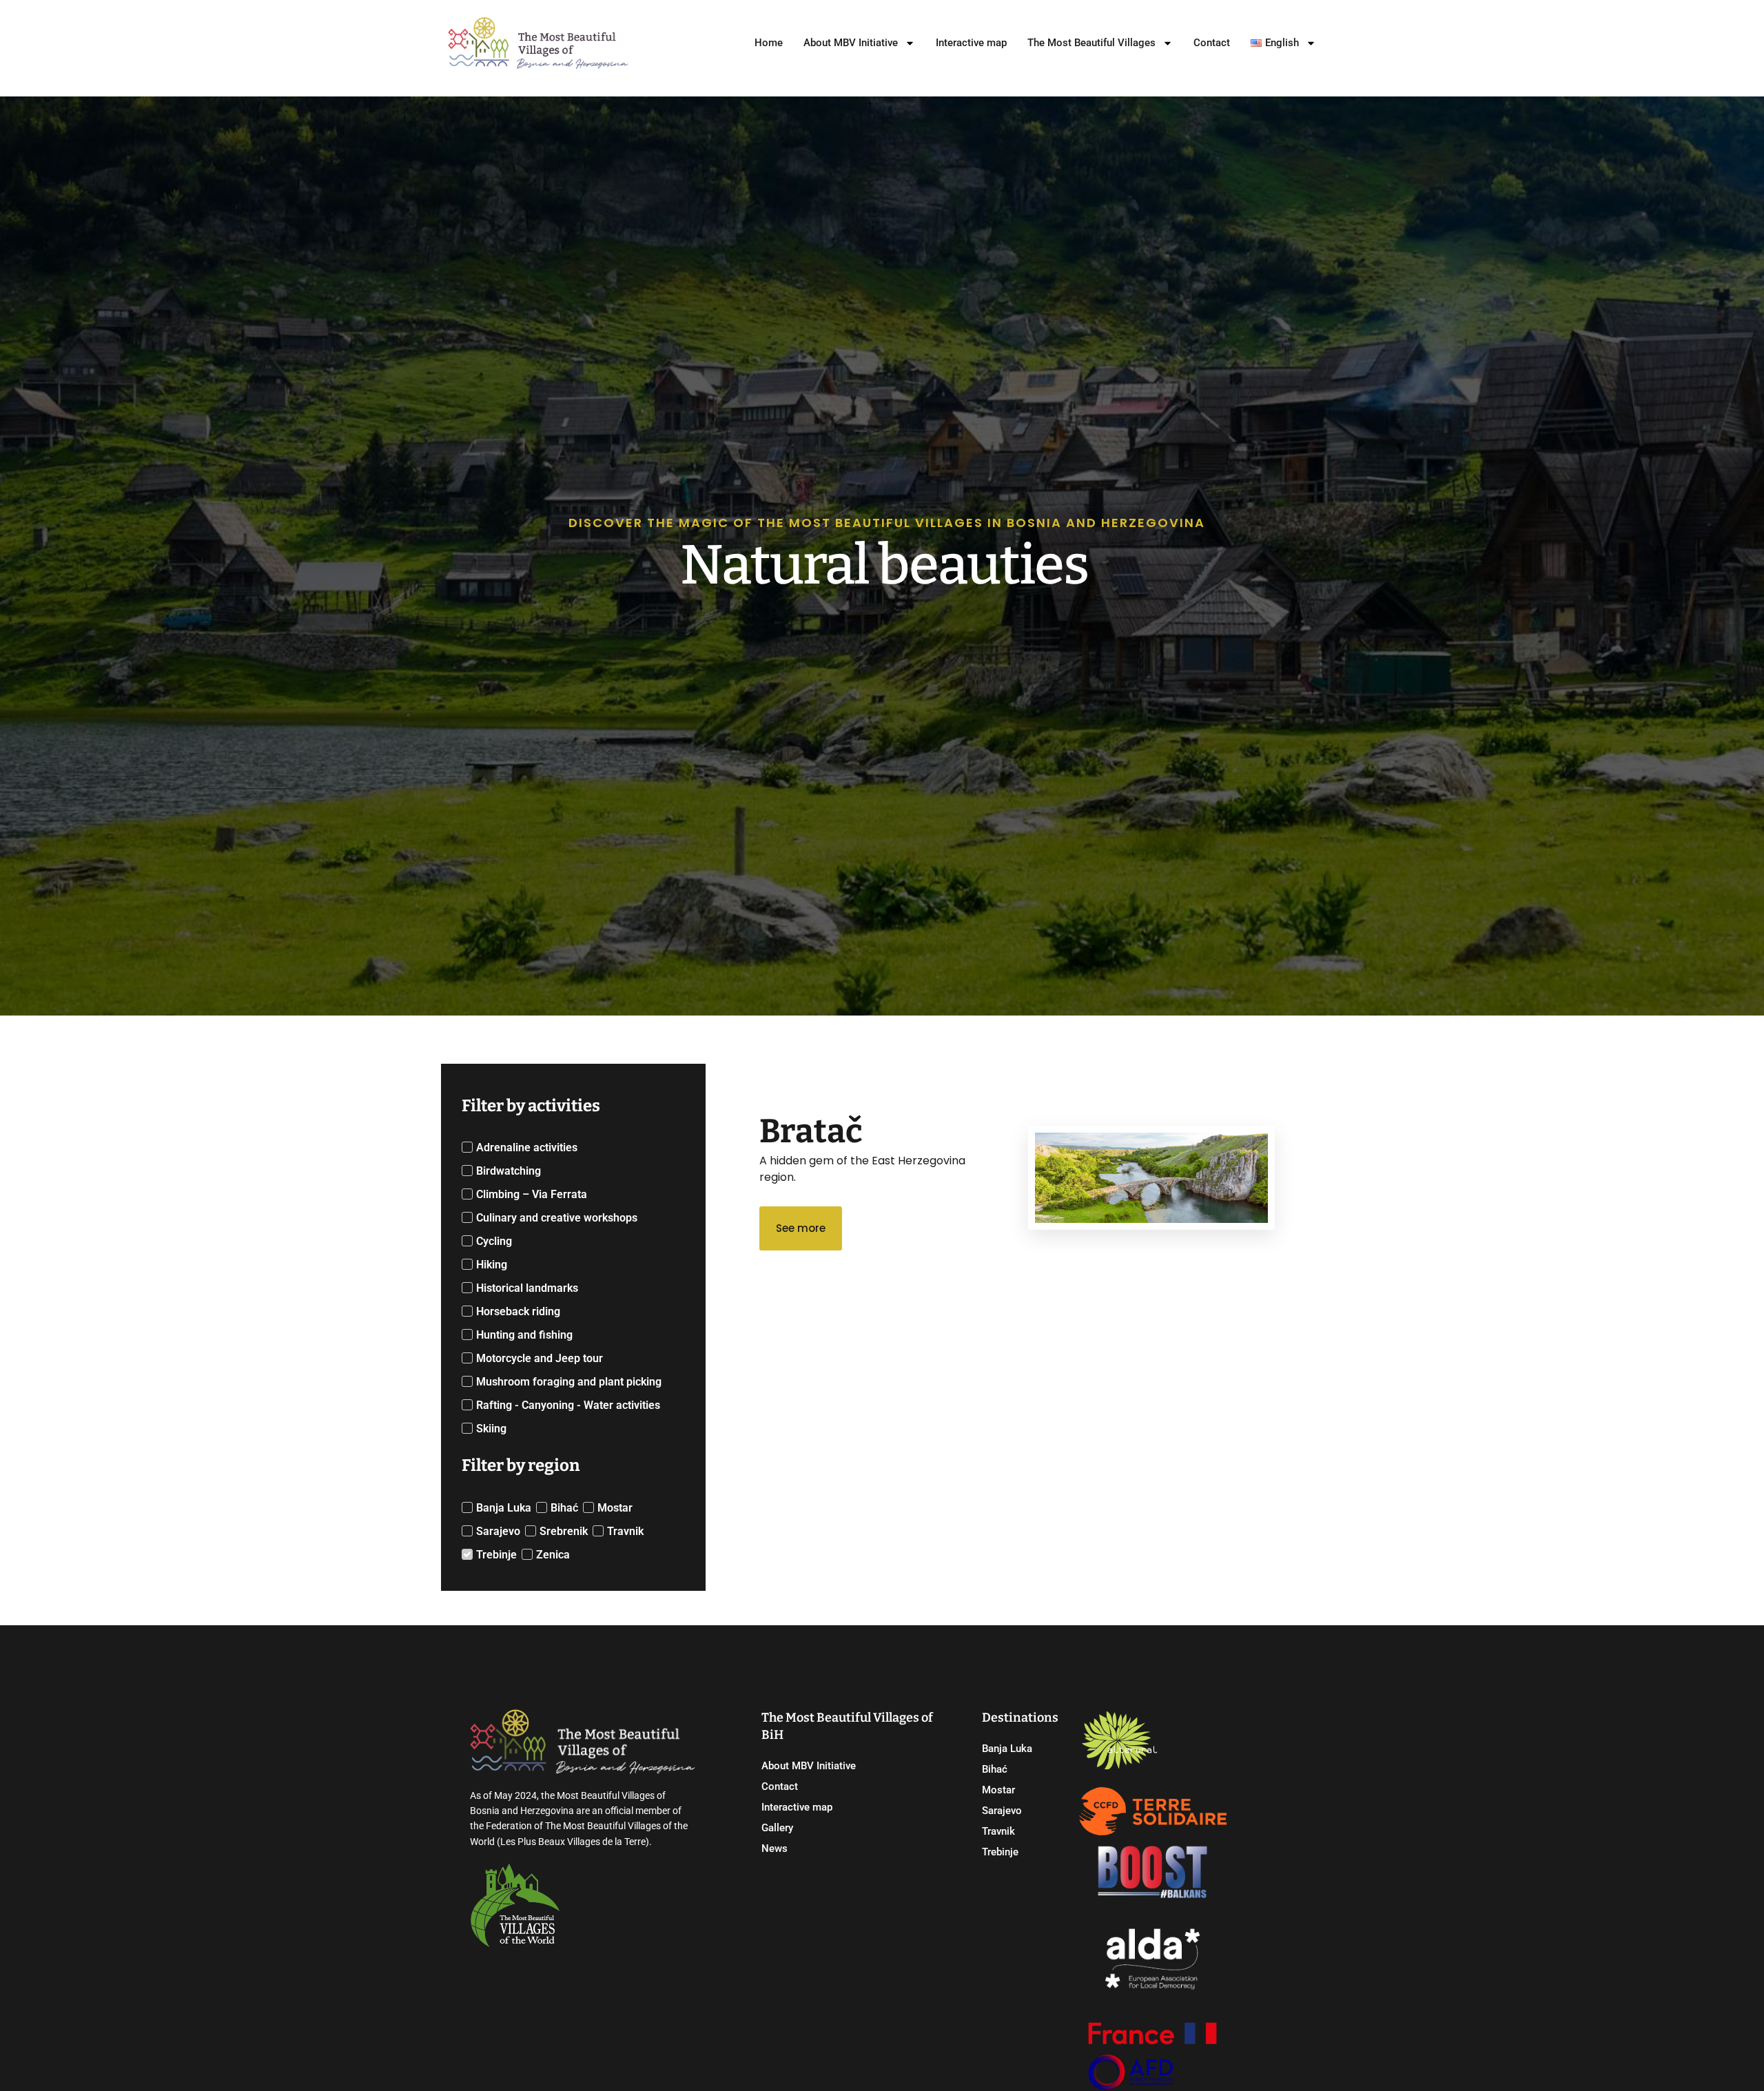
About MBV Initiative (851, 43)
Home (769, 43)
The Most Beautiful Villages (1091, 43)
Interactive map (971, 43)
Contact (1212, 43)
